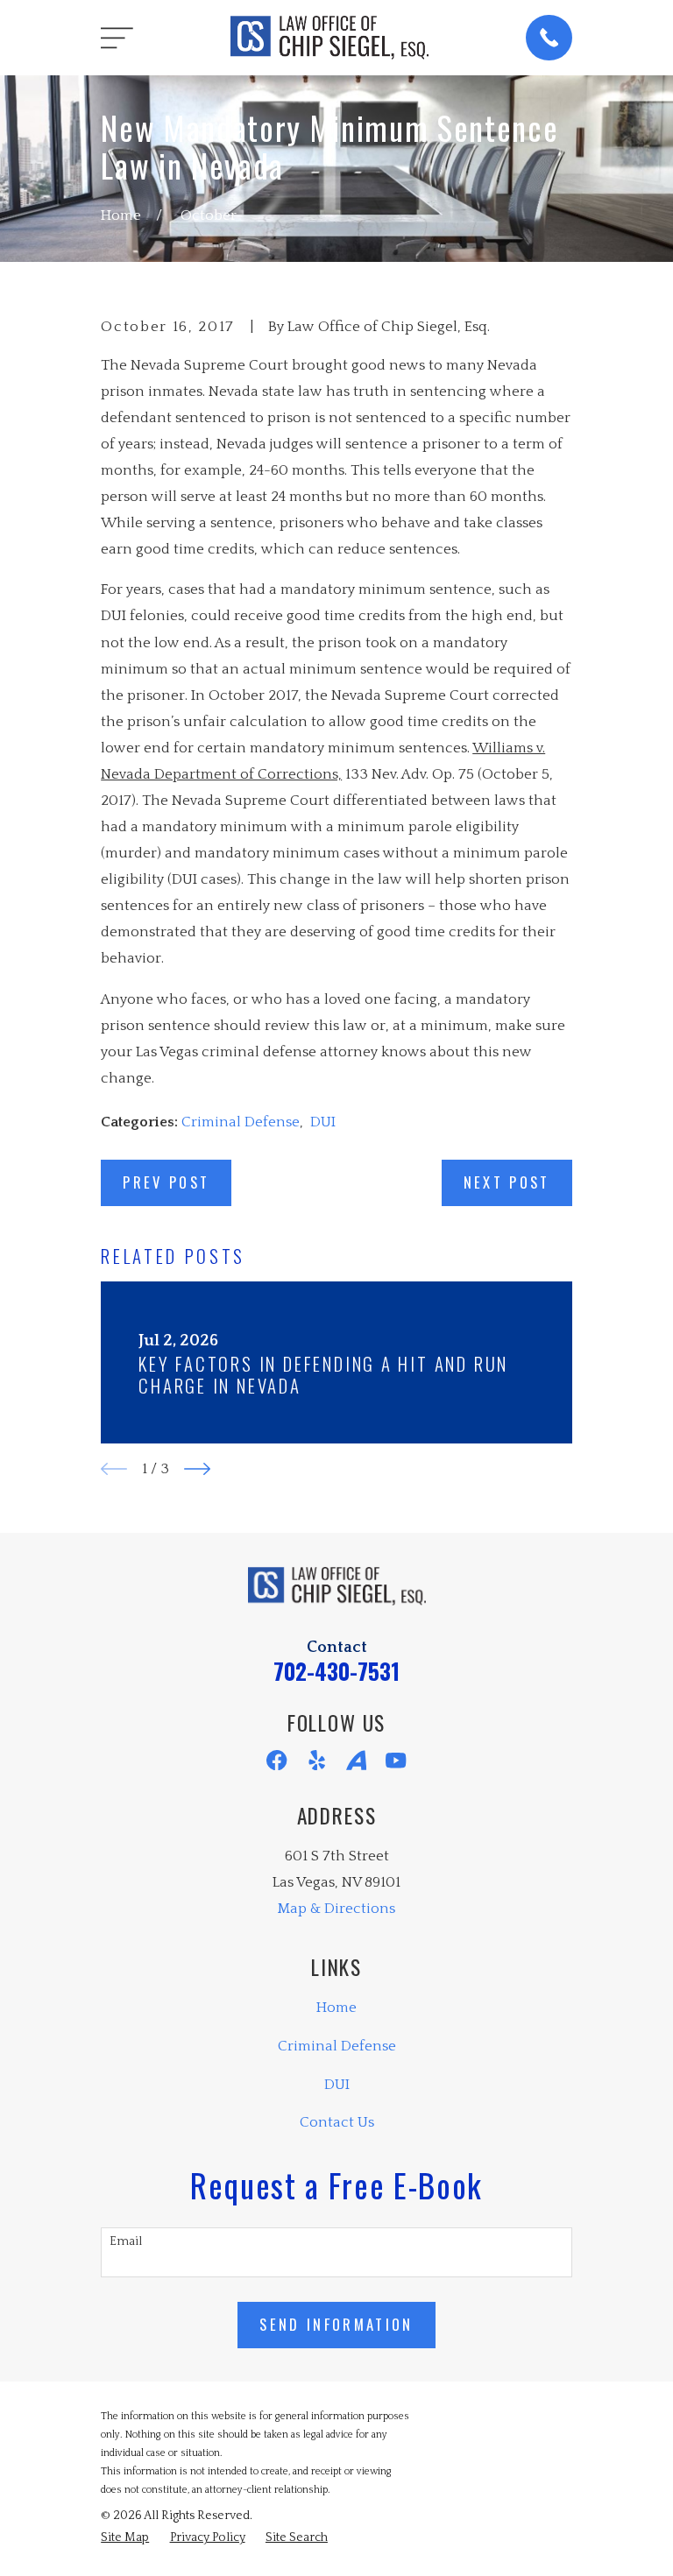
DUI (323, 1122)
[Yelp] (317, 1760)
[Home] (329, 37)
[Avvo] (356, 1760)
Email (126, 2241)
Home (336, 2008)
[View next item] (197, 1469)
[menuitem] (125, 2538)
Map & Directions (336, 1909)
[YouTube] (396, 1760)
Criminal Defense (241, 1122)
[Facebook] (276, 1760)
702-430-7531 (336, 1671)
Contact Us (337, 2122)
